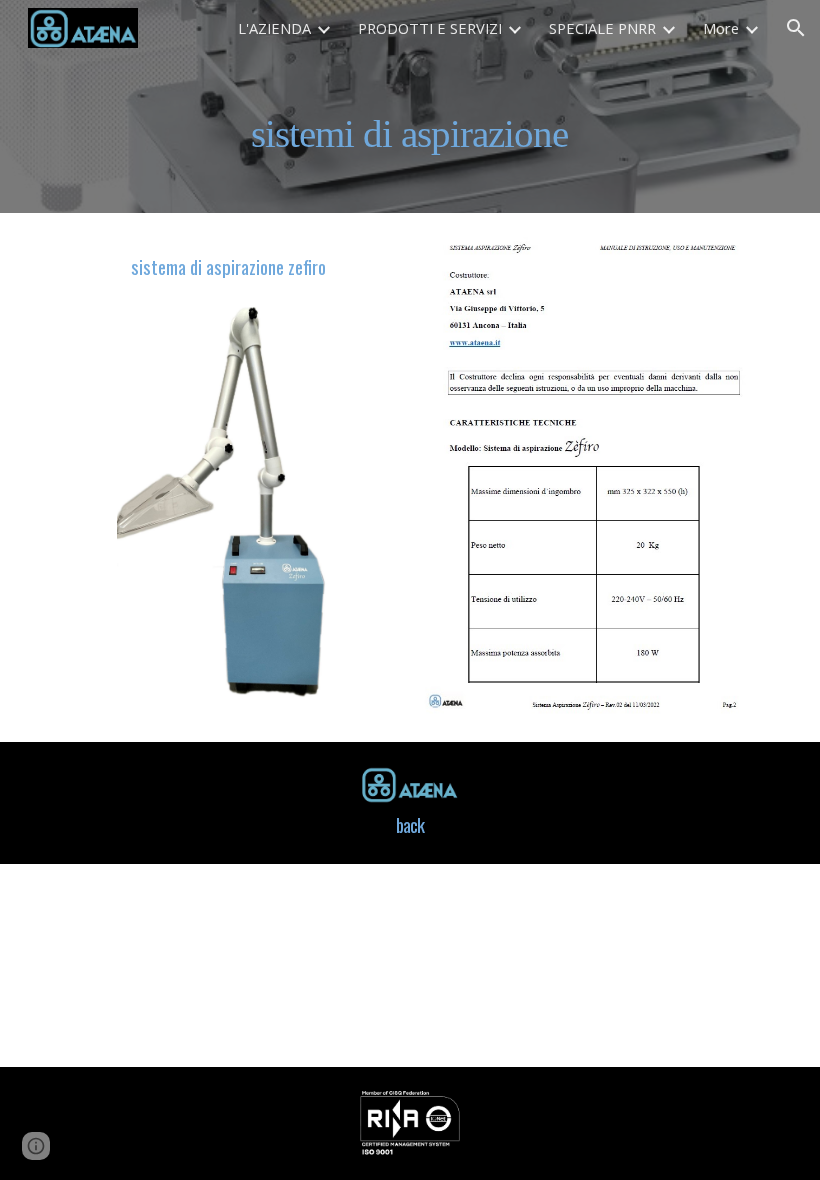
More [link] (721, 28)
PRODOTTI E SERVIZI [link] (430, 28)
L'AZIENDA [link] (274, 28)
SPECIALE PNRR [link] (602, 28)
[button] (796, 28)
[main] (410, 134)
